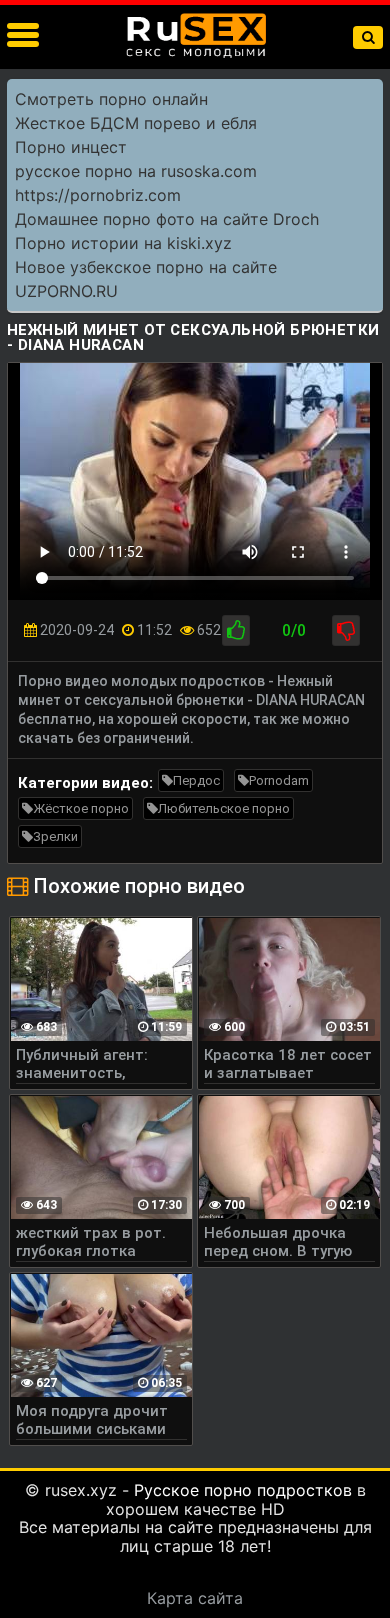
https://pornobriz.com (98, 195)
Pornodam (279, 780)
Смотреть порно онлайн (111, 99)
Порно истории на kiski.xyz (123, 243)
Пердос (196, 780)
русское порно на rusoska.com (136, 171)
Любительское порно (224, 808)
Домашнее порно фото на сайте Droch (167, 219)
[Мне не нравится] (346, 630)
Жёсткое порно (81, 808)
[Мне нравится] (236, 630)
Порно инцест (71, 147)
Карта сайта (195, 1598)
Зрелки (55, 836)
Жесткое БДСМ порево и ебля (136, 123)
